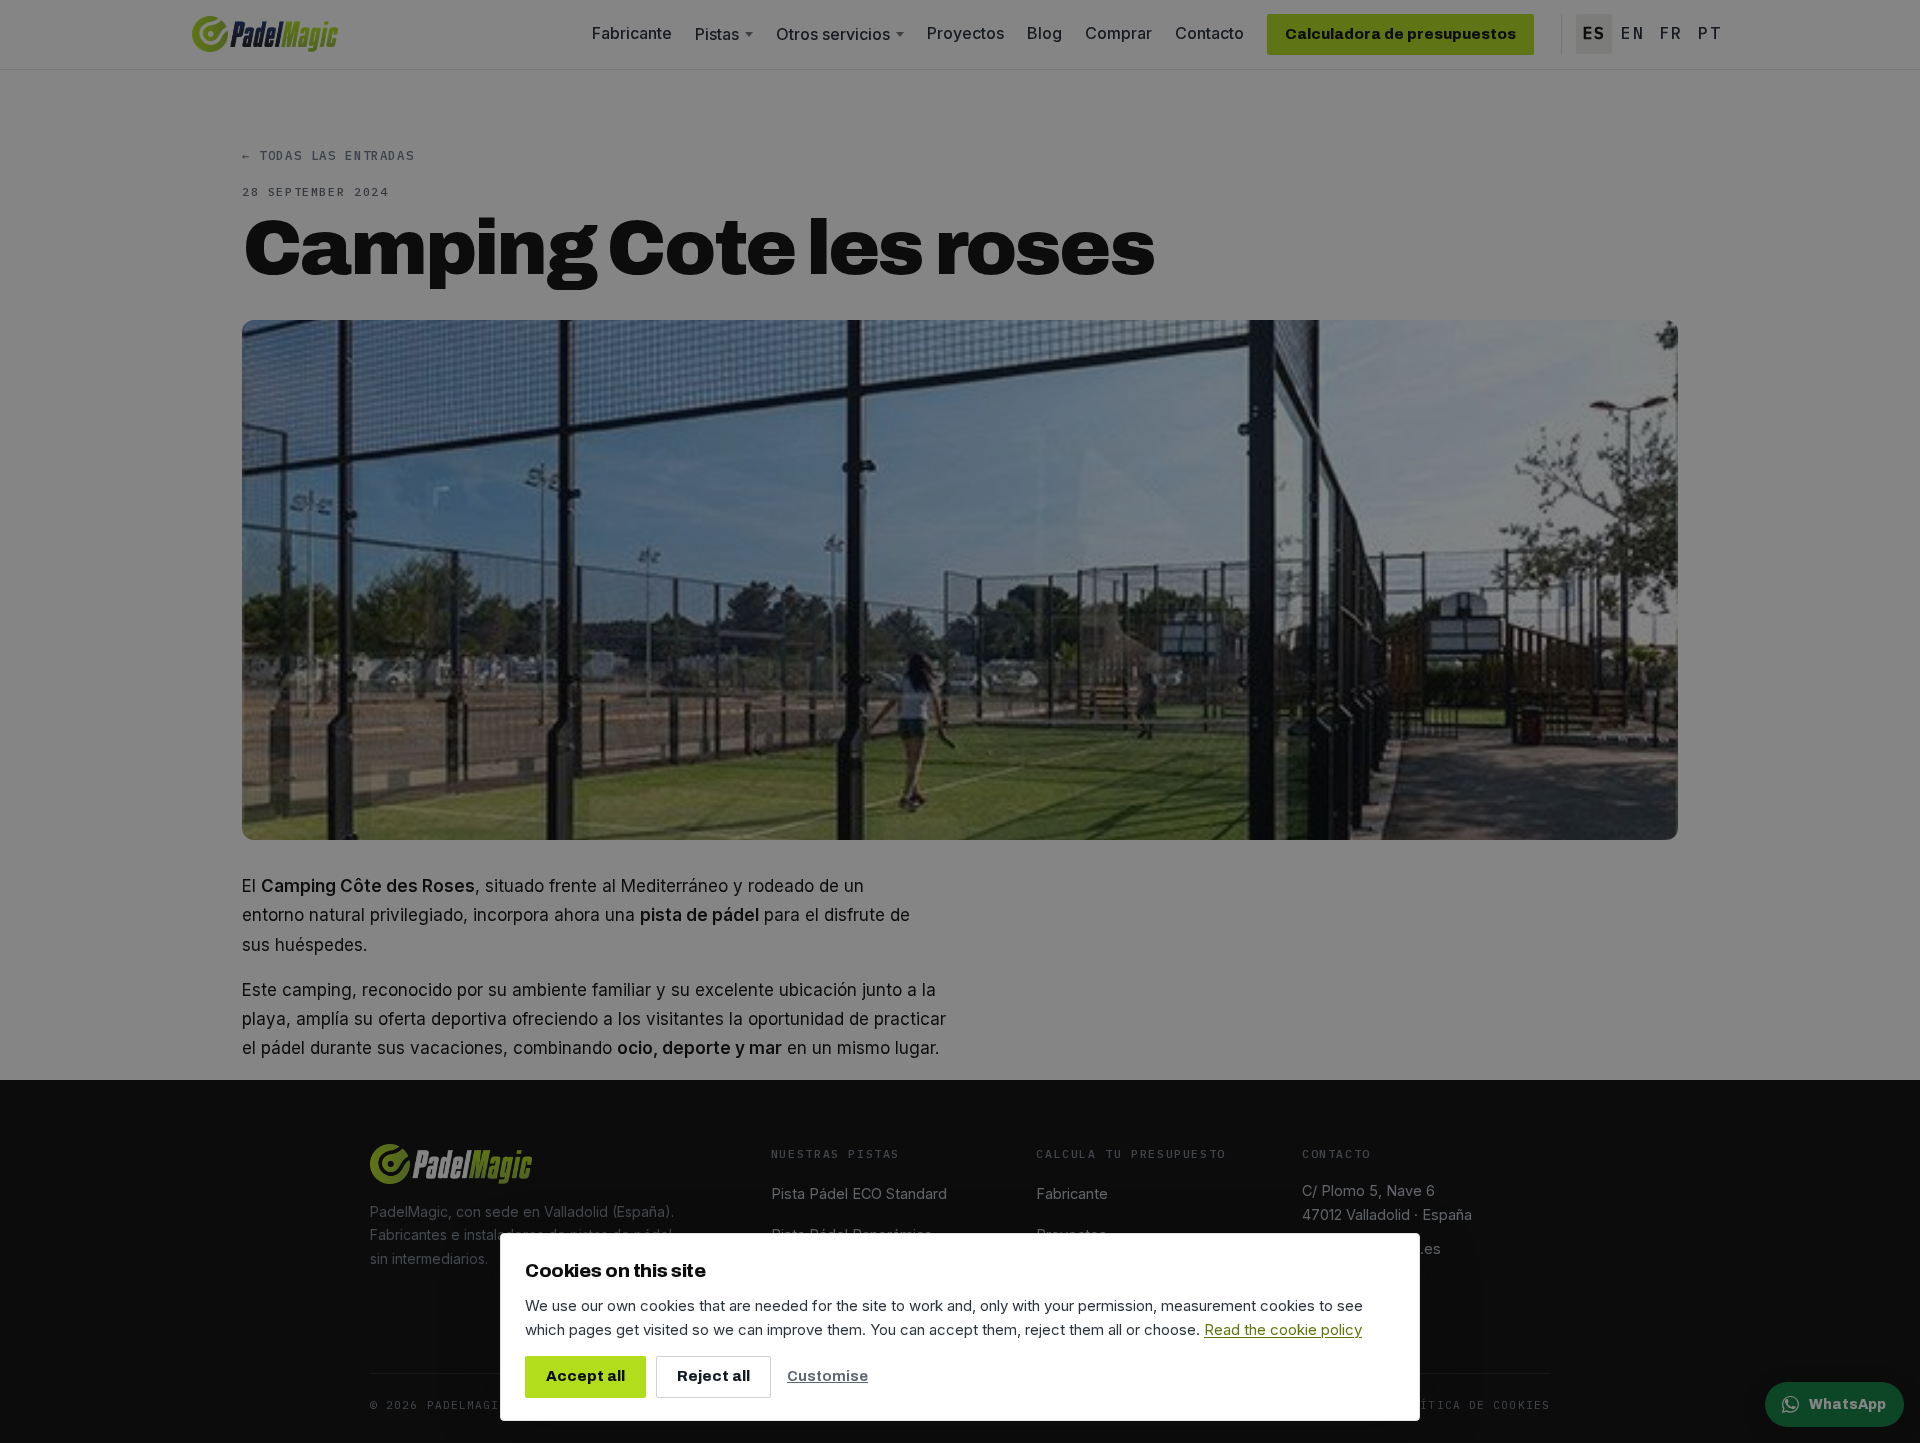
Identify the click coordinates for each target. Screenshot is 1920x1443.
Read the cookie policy (1283, 1329)
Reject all (713, 1376)
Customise (827, 1376)
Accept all (585, 1376)
